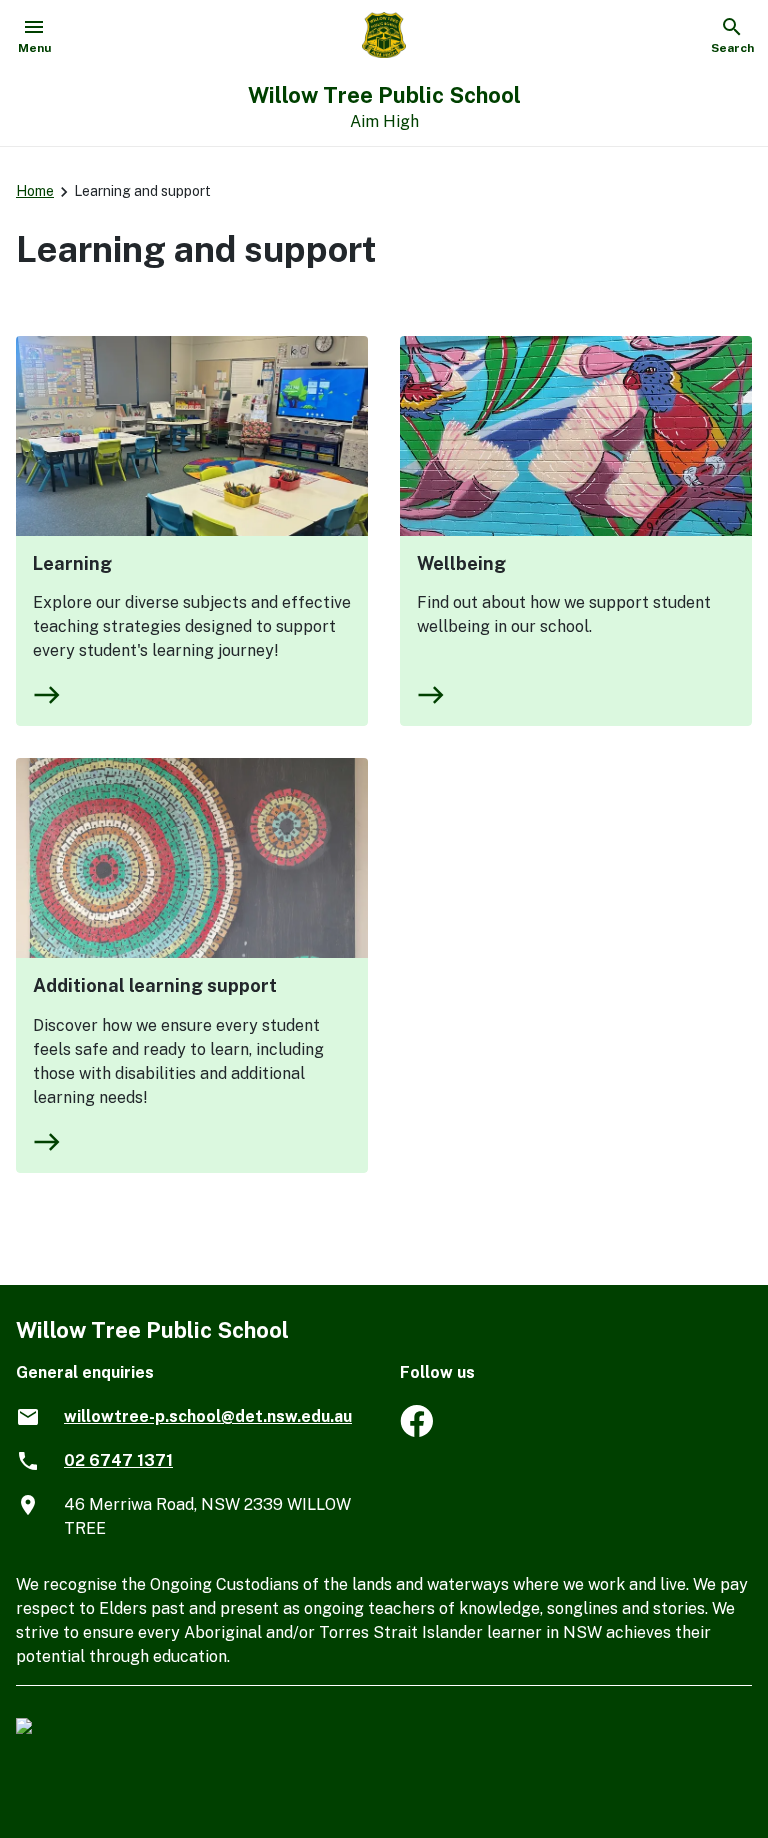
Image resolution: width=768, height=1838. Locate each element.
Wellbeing (461, 563)
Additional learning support (155, 985)
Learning (72, 563)
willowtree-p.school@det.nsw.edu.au (208, 1416)
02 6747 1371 (118, 1460)
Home (35, 191)
